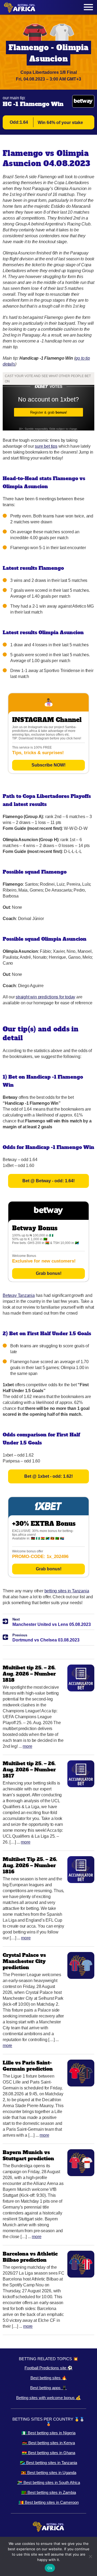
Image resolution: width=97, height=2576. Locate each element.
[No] (90, 2556)
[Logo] (20, 7)
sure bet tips (46, 446)
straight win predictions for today (45, 997)
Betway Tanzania (19, 1295)
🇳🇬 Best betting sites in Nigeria (48, 2433)
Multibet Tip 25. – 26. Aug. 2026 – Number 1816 (30, 1865)
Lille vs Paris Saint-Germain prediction (28, 2066)
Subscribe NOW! (48, 765)
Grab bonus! (49, 1273)
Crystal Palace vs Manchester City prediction (24, 1961)
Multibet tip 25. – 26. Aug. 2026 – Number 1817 (29, 1770)
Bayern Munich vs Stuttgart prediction (28, 2155)
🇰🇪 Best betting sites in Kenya (48, 2443)
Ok (50, 2568)
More (27, 1746)
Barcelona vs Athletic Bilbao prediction (30, 2257)
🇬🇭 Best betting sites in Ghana (48, 2453)
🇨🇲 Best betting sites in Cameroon (49, 2502)
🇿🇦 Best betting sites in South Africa (49, 2482)
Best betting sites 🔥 (49, 2378)
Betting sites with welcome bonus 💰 (48, 2398)
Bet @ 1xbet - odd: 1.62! (48, 1476)
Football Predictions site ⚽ (48, 2368)
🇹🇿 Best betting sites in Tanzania (48, 2463)
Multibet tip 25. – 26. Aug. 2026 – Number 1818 (29, 1674)
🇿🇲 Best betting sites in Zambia (49, 2492)
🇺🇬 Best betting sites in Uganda (49, 2473)
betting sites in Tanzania (67, 1591)
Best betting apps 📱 (48, 2388)
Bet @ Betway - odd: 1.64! (48, 1181)
